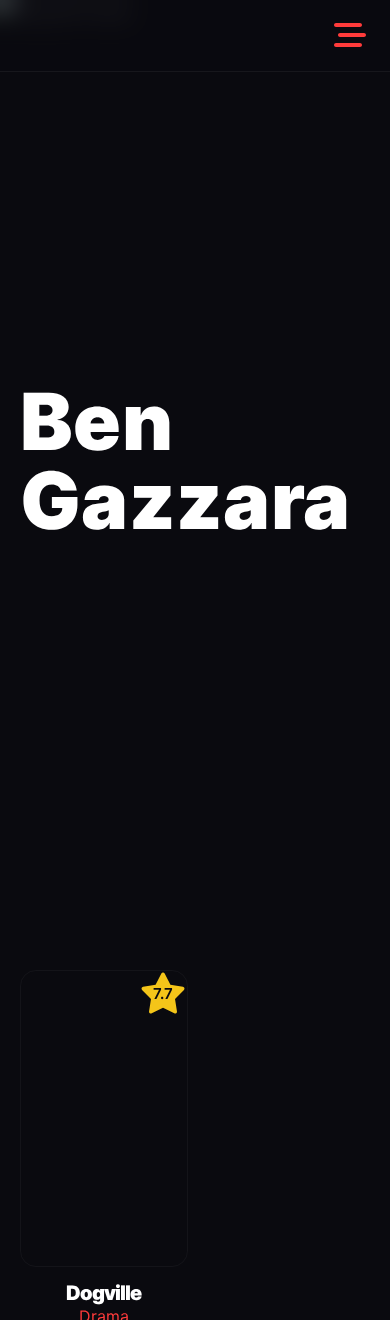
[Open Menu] (350, 36)
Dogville (103, 1293)
